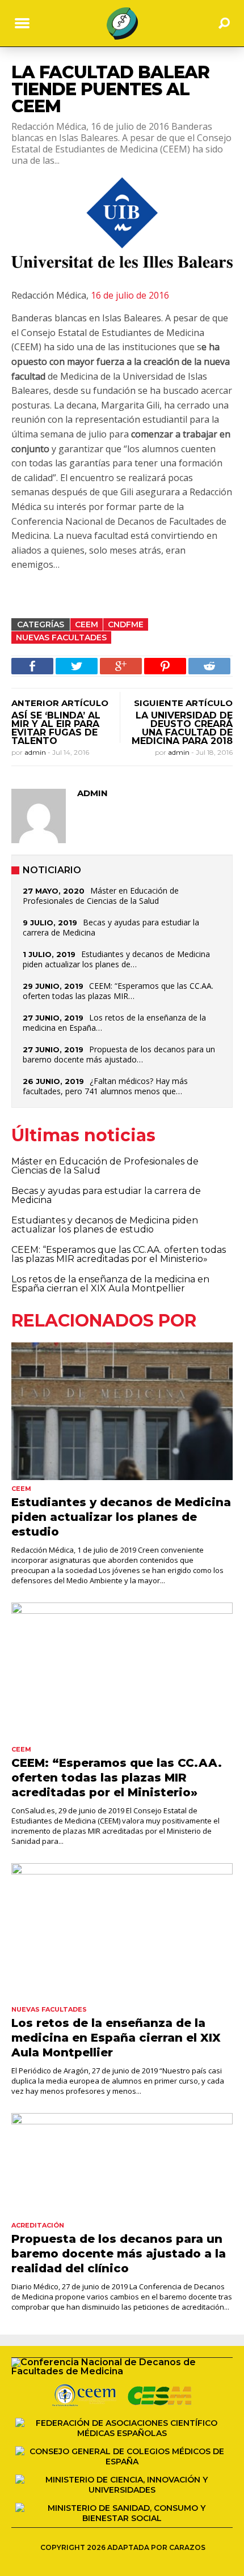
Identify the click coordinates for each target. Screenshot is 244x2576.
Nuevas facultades (61, 637)
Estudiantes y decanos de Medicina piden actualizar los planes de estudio (105, 1225)
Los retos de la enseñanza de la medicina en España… (114, 1023)
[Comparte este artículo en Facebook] (32, 666)
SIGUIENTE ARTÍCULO (183, 703)
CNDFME (126, 624)
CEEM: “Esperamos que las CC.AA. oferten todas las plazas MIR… (118, 991)
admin (36, 752)
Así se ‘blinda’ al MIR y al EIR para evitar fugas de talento (56, 728)
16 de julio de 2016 (130, 295)
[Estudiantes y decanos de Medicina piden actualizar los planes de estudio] (122, 1411)
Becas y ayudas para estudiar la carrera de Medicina (111, 927)
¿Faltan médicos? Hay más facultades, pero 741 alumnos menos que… (105, 1086)
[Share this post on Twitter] (77, 666)
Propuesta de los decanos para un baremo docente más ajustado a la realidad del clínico (119, 2254)
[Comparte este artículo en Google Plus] (121, 666)
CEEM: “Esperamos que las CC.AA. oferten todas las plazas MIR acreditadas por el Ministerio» (119, 1254)
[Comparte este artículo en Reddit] (209, 666)
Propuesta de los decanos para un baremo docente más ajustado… (119, 1054)
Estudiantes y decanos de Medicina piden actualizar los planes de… (116, 959)
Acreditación (38, 2225)
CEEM (87, 624)
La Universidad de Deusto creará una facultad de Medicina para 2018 (182, 728)
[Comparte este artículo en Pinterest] (165, 666)
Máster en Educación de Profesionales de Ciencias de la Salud (101, 896)
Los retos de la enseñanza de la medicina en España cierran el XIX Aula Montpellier (110, 1284)
